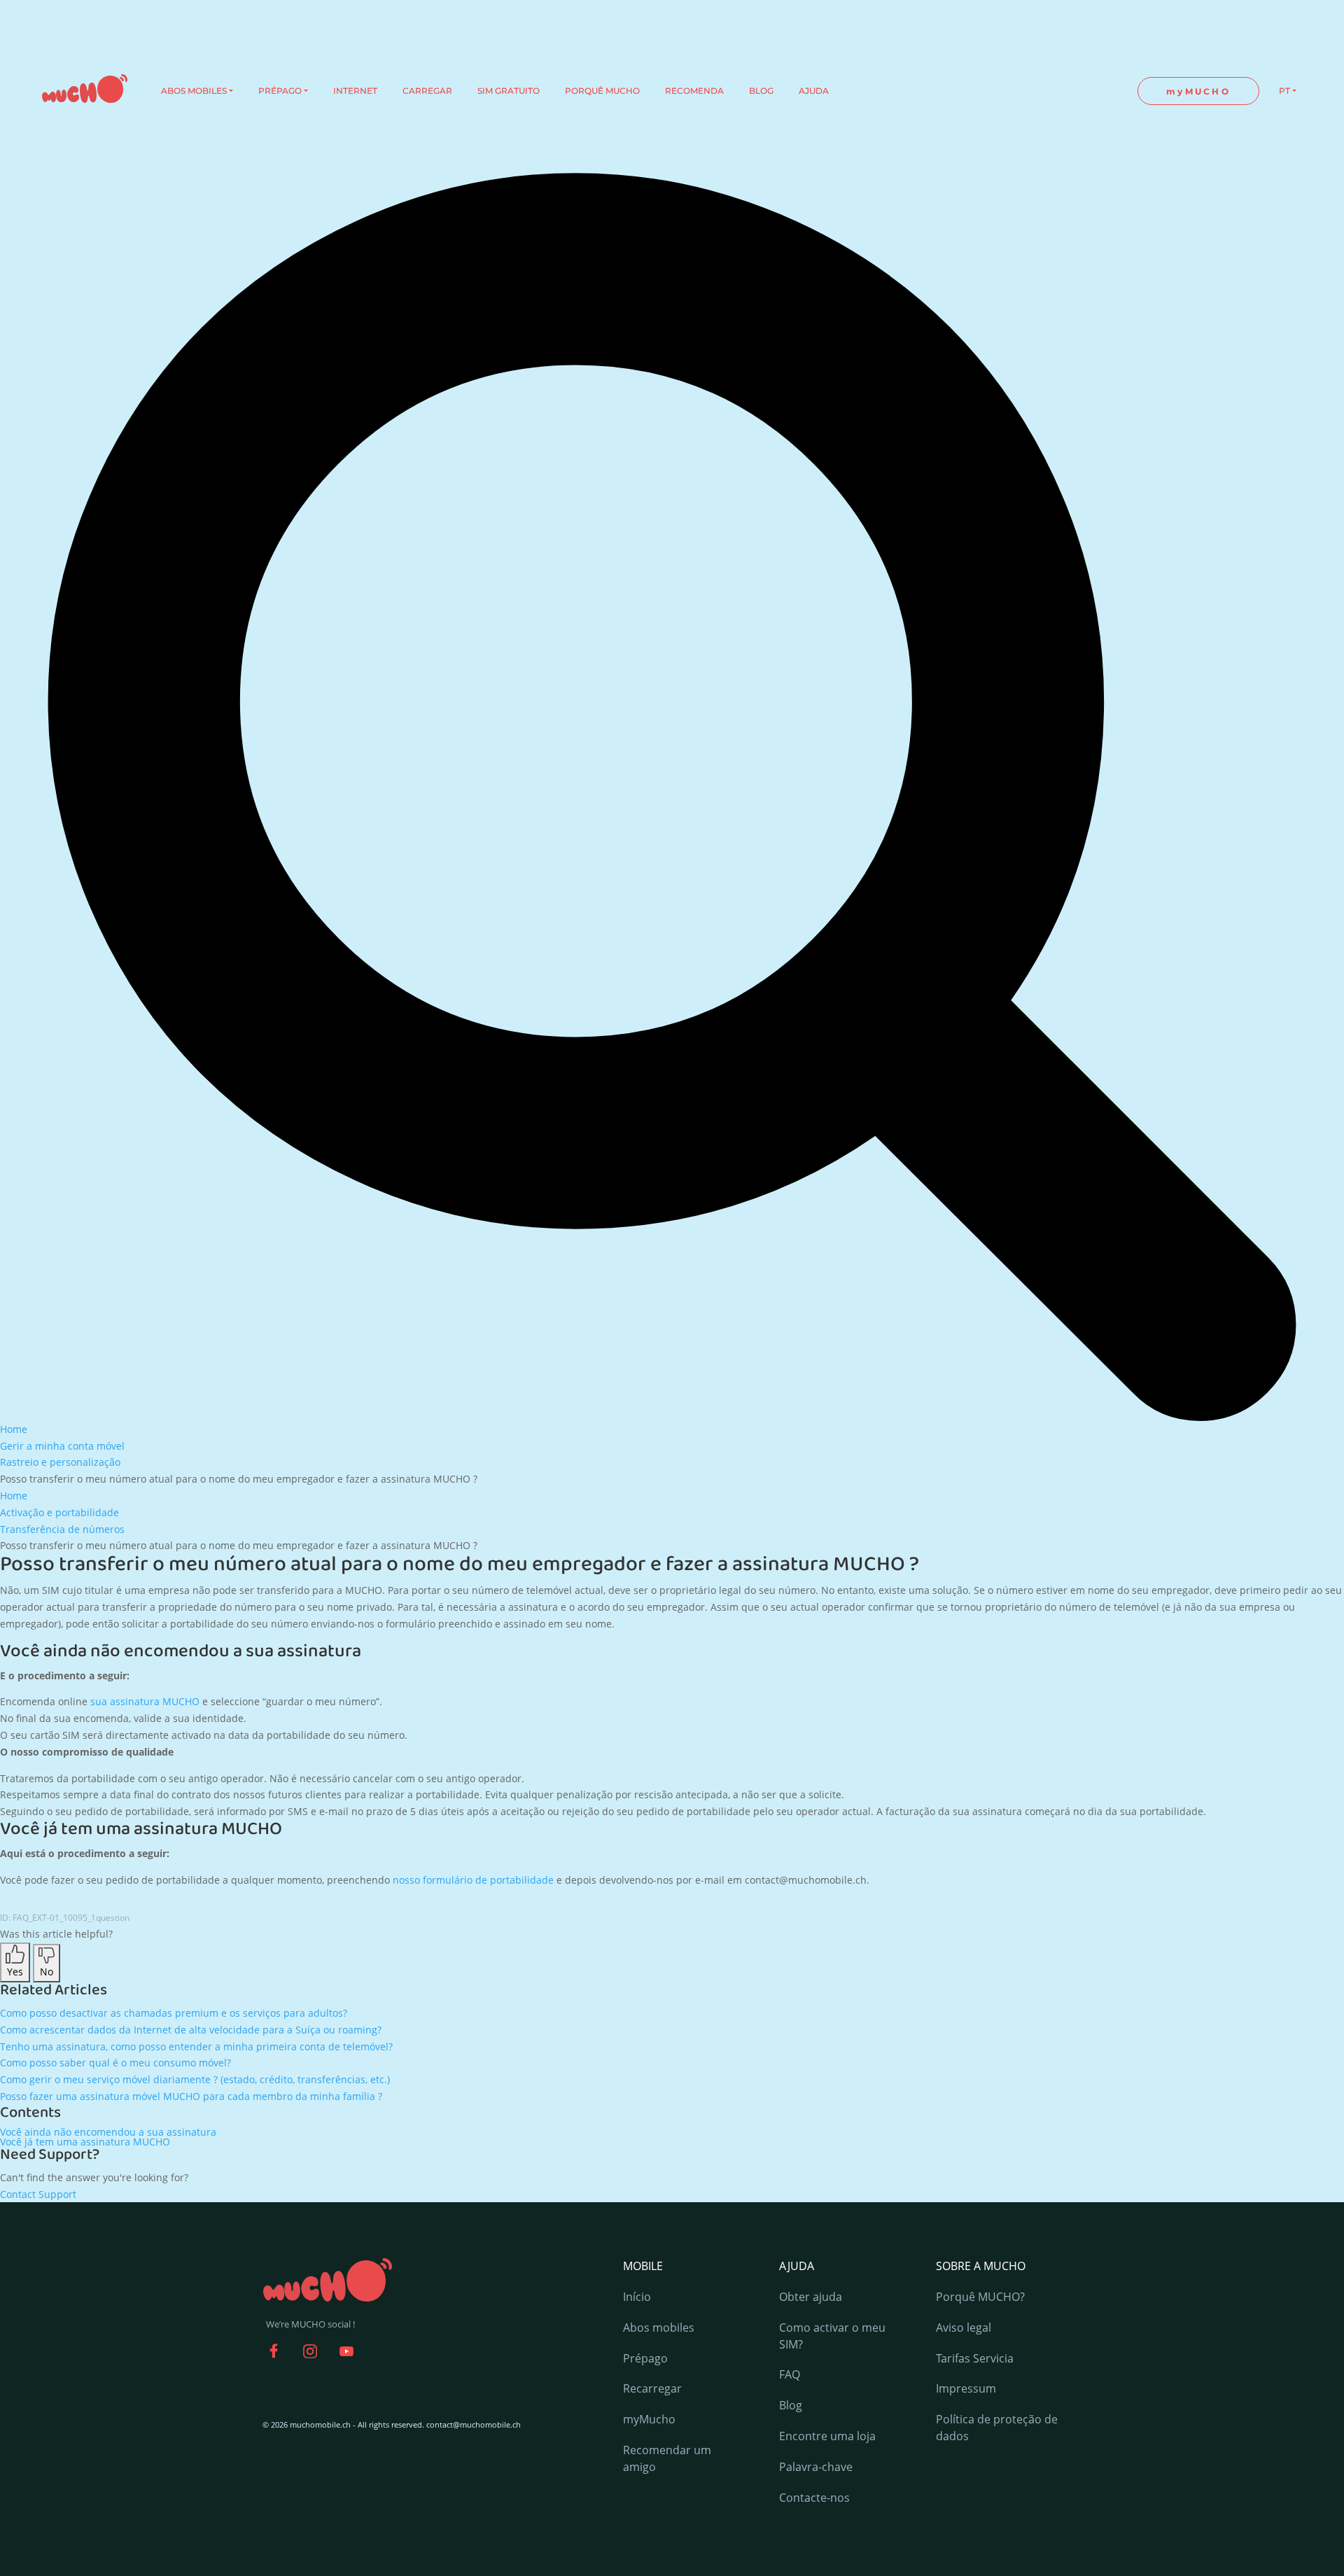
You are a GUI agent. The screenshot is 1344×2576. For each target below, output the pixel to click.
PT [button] (1284, 91)
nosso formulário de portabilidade (473, 1880)
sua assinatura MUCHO (145, 1701)
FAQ (790, 2374)
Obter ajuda (811, 2297)
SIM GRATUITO (509, 91)
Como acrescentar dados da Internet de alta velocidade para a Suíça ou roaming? (191, 2030)
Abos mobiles (659, 2327)
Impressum (966, 2388)
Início (637, 2297)
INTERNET (355, 91)
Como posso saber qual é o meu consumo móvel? (115, 2063)
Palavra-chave (816, 2467)
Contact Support (38, 2194)
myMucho (649, 2419)
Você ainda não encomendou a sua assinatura (108, 2132)
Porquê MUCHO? (980, 2297)
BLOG (761, 91)
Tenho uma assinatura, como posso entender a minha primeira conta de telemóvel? (196, 2046)
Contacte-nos (814, 2498)
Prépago (645, 2358)
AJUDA (814, 91)
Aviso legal (964, 2327)
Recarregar (652, 2388)
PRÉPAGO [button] (280, 91)
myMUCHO (1198, 91)
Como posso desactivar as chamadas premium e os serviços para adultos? (174, 2013)
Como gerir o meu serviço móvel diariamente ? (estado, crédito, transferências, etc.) (195, 2079)
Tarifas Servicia (975, 2358)
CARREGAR (427, 91)
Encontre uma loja (827, 2436)
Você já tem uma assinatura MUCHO (85, 2142)
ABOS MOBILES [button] (194, 91)
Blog (791, 2405)
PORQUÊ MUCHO (602, 91)
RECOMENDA (694, 91)
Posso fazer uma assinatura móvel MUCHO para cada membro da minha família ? (191, 2096)
